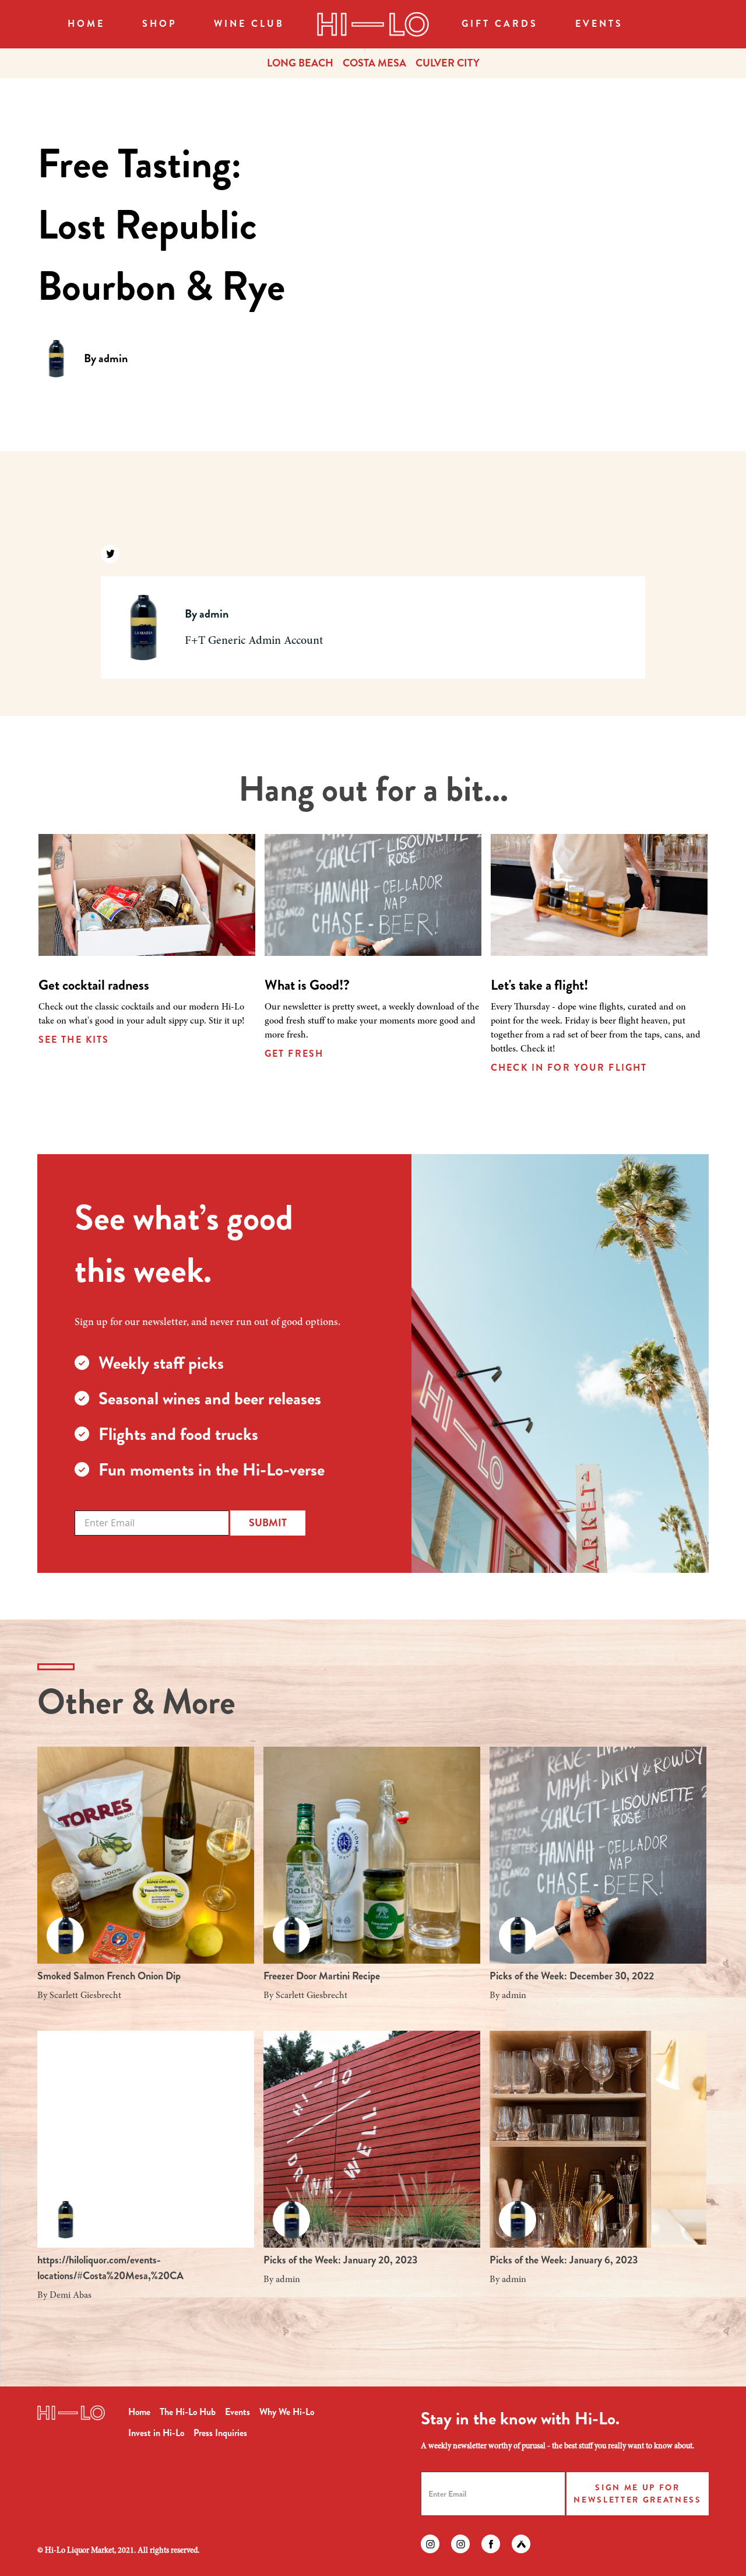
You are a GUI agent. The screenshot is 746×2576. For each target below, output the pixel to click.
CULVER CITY (448, 63)
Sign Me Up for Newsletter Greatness (637, 2493)
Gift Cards (500, 24)
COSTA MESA (374, 63)
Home (86, 24)
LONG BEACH (300, 63)
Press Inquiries (220, 2433)
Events (599, 24)
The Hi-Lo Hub (188, 2412)
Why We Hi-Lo (287, 2412)
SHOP (159, 24)
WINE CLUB (249, 24)
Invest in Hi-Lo (156, 2433)
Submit (268, 1523)
